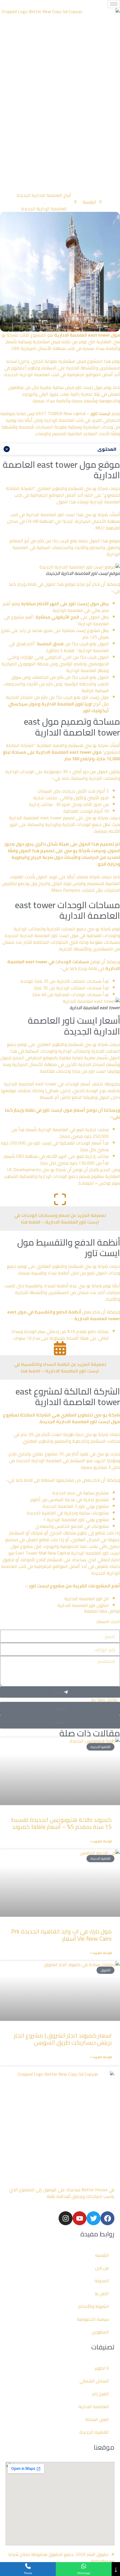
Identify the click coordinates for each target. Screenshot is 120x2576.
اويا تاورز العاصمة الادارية (67, 704)
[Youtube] (80, 2218)
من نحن (102, 2268)
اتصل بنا (102, 2293)
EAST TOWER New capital (61, 413)
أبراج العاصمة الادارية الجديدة (44, 195)
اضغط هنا (31, 1222)
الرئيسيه (102, 2255)
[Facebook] (107, 2218)
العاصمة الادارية (94, 2406)
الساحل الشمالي (94, 2381)
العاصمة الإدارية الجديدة (44, 209)
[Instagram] (66, 2218)
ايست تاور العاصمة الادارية (51, 514)
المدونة (102, 2281)
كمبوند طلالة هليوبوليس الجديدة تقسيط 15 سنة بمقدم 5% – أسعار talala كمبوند (61, 1823)
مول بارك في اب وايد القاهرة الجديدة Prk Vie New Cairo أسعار (61, 1935)
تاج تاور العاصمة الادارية (87, 1599)
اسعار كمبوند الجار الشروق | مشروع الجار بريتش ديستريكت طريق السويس (63, 2039)
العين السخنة (97, 2419)
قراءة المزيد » (101, 1841)
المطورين (100, 2332)
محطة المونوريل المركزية (25, 664)
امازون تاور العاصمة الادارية (83, 1605)
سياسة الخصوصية (93, 2319)
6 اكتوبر (102, 2368)
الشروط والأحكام (93, 2306)
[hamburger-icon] (114, 4)
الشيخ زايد (100, 2394)
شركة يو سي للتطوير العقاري (90, 1415)
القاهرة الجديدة (94, 2432)
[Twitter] (93, 2218)
